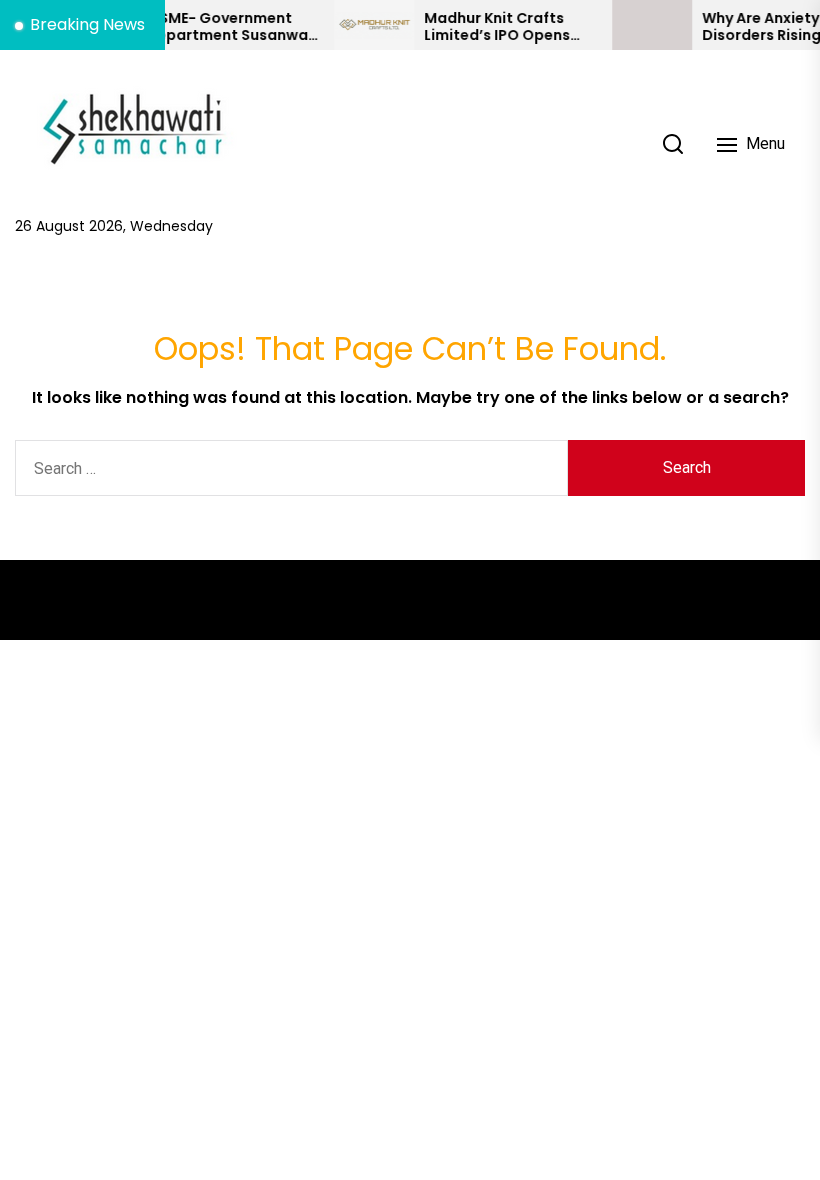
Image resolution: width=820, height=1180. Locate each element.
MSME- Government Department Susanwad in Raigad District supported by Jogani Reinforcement (221, 27)
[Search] (673, 144)
